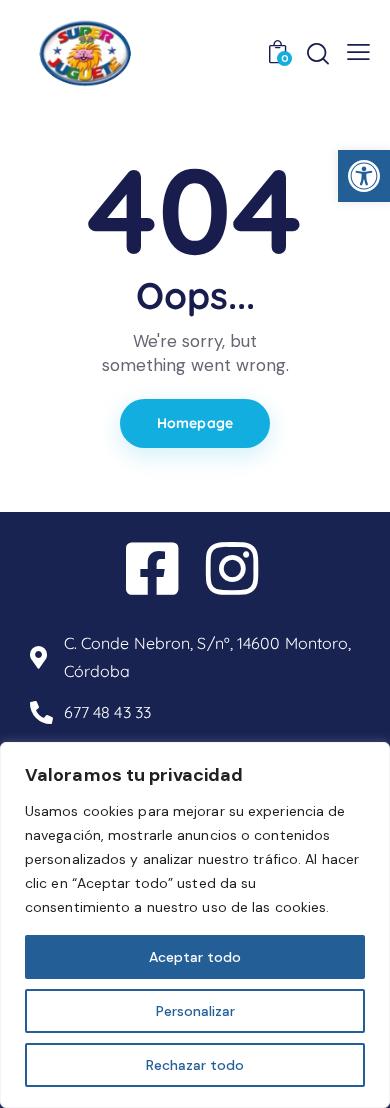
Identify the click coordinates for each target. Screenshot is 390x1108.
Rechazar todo (195, 1065)
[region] (195, 925)
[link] (364, 176)
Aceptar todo (195, 957)
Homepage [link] (195, 423)
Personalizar (195, 1011)
